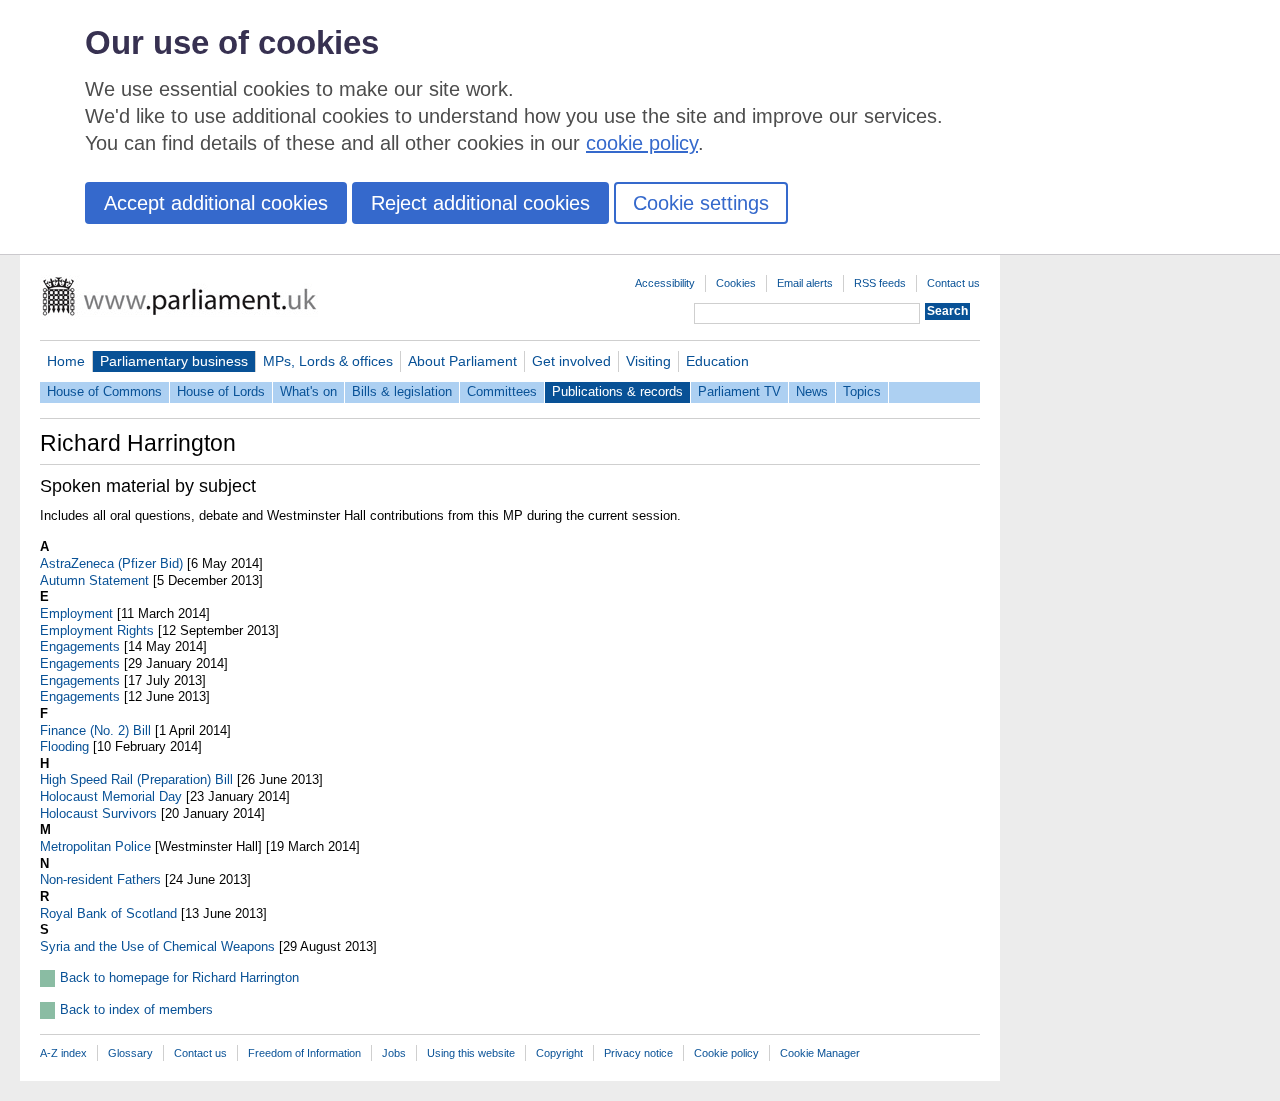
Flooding (64, 746)
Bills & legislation (402, 391)
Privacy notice (638, 1053)
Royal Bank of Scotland (108, 913)
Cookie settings (701, 203)
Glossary (130, 1053)
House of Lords (221, 391)
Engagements (80, 646)
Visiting (648, 361)
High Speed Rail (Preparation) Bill (136, 779)
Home (66, 361)
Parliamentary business (174, 361)
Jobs (394, 1053)
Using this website (471, 1053)
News (812, 391)
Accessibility (665, 283)
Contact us (953, 283)
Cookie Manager (820, 1053)
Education (717, 361)
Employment (76, 613)
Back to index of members (136, 1009)
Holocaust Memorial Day (111, 796)
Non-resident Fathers (100, 879)
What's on (308, 391)
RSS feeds (880, 283)
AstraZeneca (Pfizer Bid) (111, 563)
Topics (862, 391)
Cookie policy (726, 1053)
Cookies (736, 283)
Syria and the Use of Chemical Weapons (157, 946)
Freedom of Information (304, 1053)
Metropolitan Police (95, 846)
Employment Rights (97, 630)
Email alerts (805, 283)
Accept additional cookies (216, 203)
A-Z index (63, 1053)
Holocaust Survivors (98, 813)
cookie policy (642, 143)
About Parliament (462, 361)
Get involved (571, 361)
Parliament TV (739, 391)
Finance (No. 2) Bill (95, 730)
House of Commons (104, 391)
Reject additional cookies (480, 203)
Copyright (559, 1053)
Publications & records (617, 391)
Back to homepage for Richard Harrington (179, 977)
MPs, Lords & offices (328, 361)
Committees (502, 391)
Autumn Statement (94, 580)
